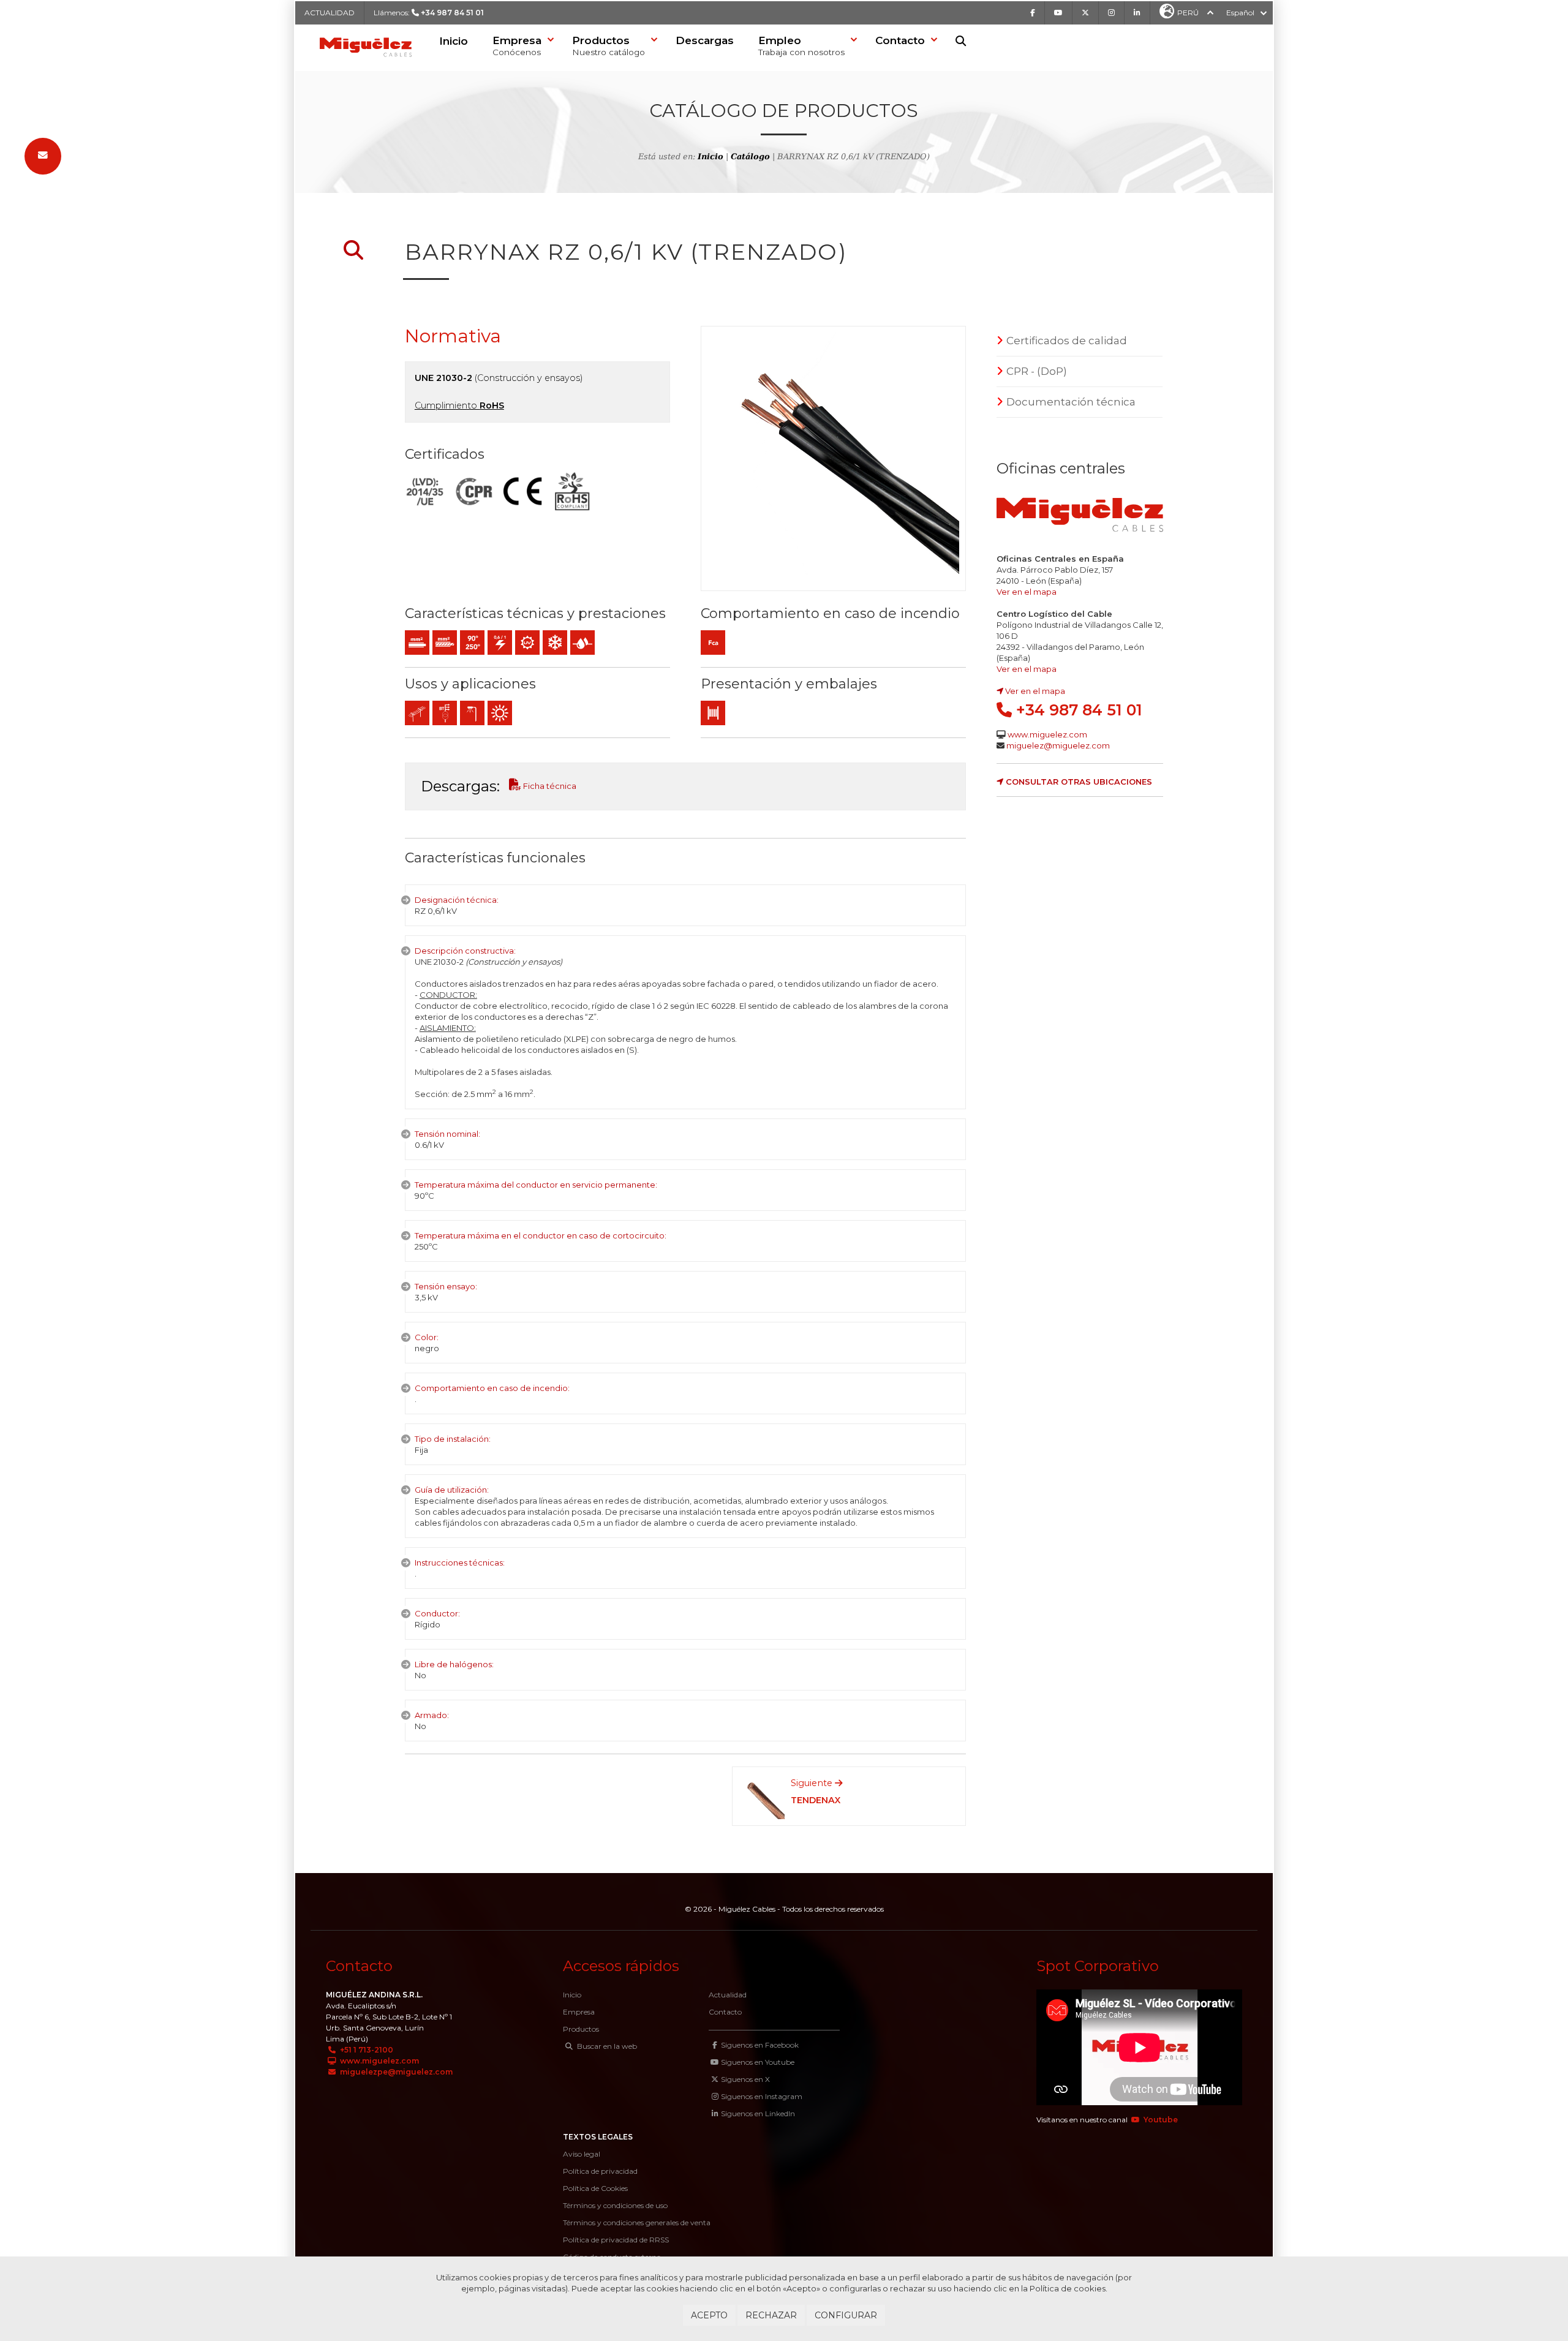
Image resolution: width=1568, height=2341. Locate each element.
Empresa (579, 2012)
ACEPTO (709, 2315)
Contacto (725, 2012)
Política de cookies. (1069, 2288)
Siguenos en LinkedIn (758, 2113)
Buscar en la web (606, 2046)
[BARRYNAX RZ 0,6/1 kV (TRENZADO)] (833, 458)
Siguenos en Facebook (760, 2045)
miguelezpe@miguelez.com (395, 2072)
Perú (1188, 13)
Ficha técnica (549, 786)
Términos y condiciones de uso (615, 2205)
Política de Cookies (595, 2188)
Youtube (1160, 2120)
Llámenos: (429, 13)
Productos (581, 2029)
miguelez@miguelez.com (1058, 745)
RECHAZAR (771, 2315)
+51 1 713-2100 (366, 2050)
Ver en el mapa (1027, 592)
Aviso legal (582, 2154)
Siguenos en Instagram (762, 2096)
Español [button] (1240, 13)
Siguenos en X (745, 2079)
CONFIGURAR (846, 2315)
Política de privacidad (600, 2171)
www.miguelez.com (1047, 734)
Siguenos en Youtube (758, 2062)
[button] (520, 47)
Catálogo (750, 156)
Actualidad (728, 1995)
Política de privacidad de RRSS (616, 2240)
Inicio (454, 41)
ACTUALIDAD (330, 13)
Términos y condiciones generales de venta (637, 2222)
